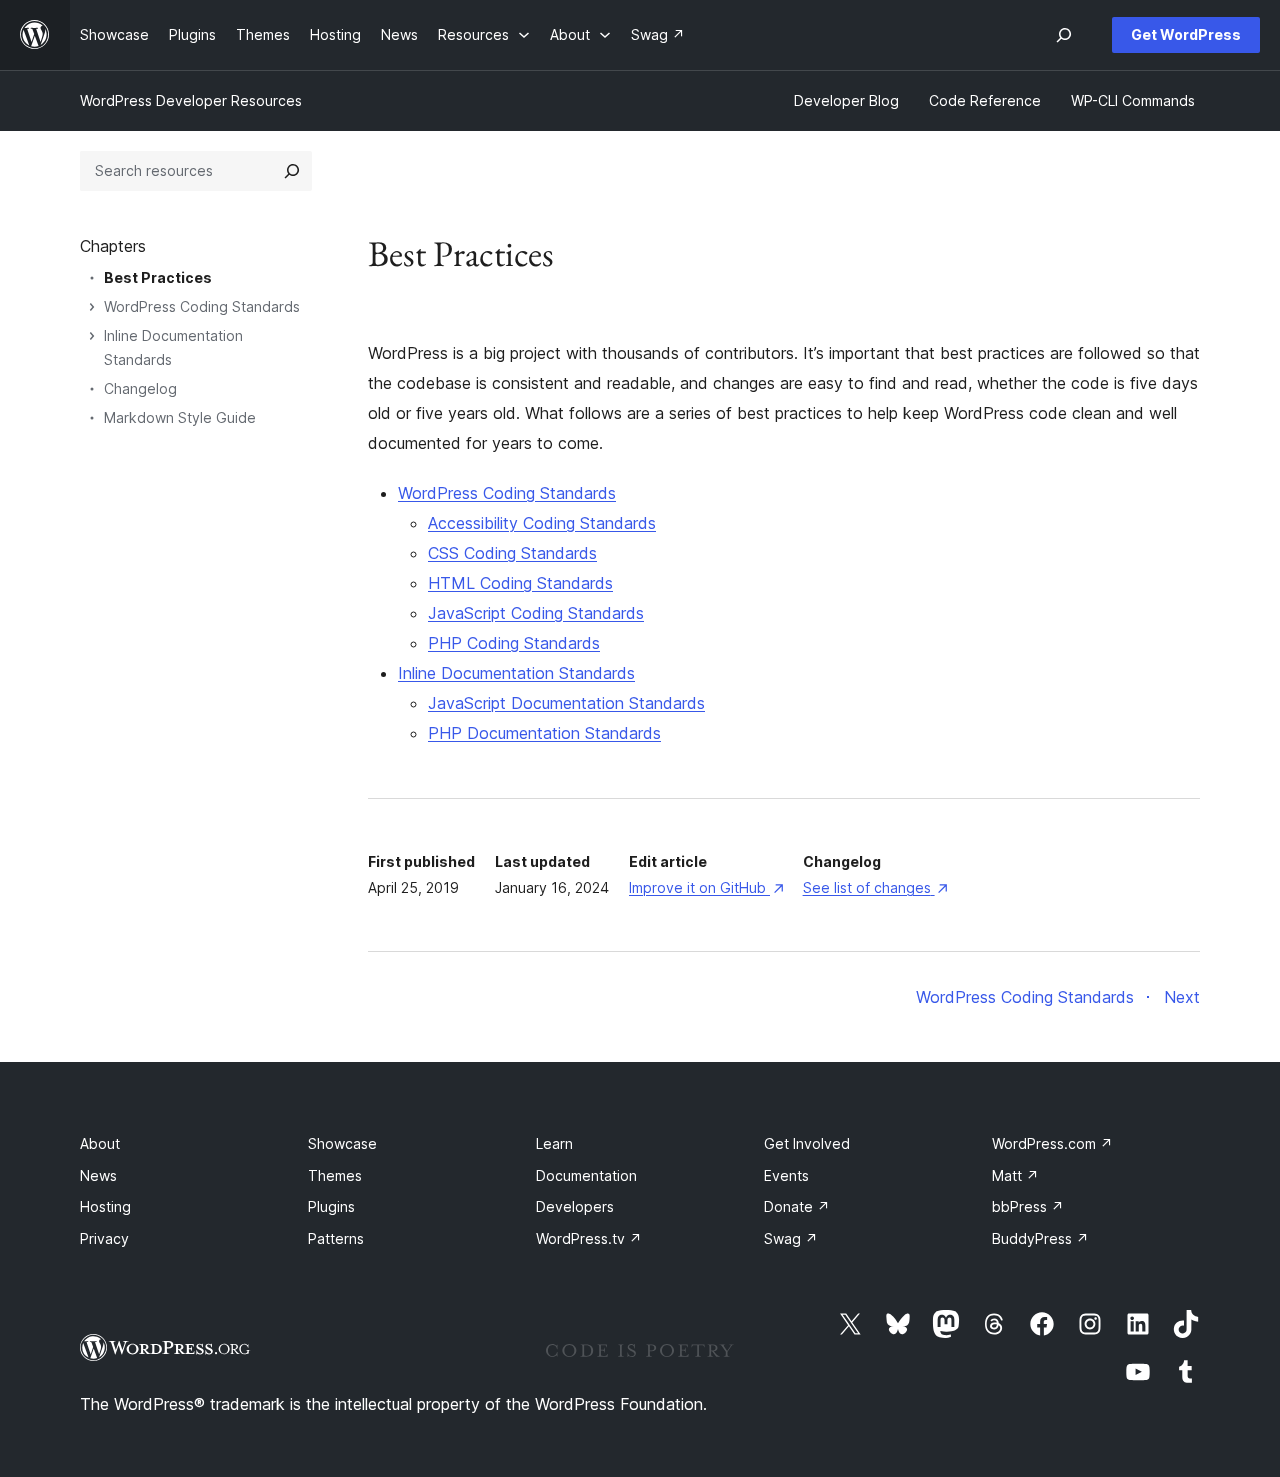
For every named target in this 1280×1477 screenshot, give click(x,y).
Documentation (586, 1175)
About (100, 1143)
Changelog (140, 388)
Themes (335, 1175)
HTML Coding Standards (520, 583)
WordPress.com (1052, 1143)
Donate (797, 1206)
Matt (1015, 1175)
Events (786, 1175)
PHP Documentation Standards (544, 733)
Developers (575, 1206)
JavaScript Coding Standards (536, 613)
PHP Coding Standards (514, 643)
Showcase (342, 1143)
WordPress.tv (589, 1238)
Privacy (104, 1238)
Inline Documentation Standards (516, 673)
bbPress (1028, 1206)
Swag (791, 1238)
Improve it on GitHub (706, 887)
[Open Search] (1064, 35)
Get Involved (807, 1143)
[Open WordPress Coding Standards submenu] (92, 307)
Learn (554, 1143)
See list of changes (875, 887)
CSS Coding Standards (512, 553)
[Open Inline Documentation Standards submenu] (92, 336)
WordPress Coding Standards (507, 493)
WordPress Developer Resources (191, 100)
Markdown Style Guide (180, 417)
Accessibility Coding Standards (542, 523)
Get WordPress (1186, 34)
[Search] (292, 171)
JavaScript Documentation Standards (566, 703)
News (98, 1175)
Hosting (105, 1206)
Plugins (331, 1206)
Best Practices (158, 277)
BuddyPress (1040, 1238)
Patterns (336, 1238)
